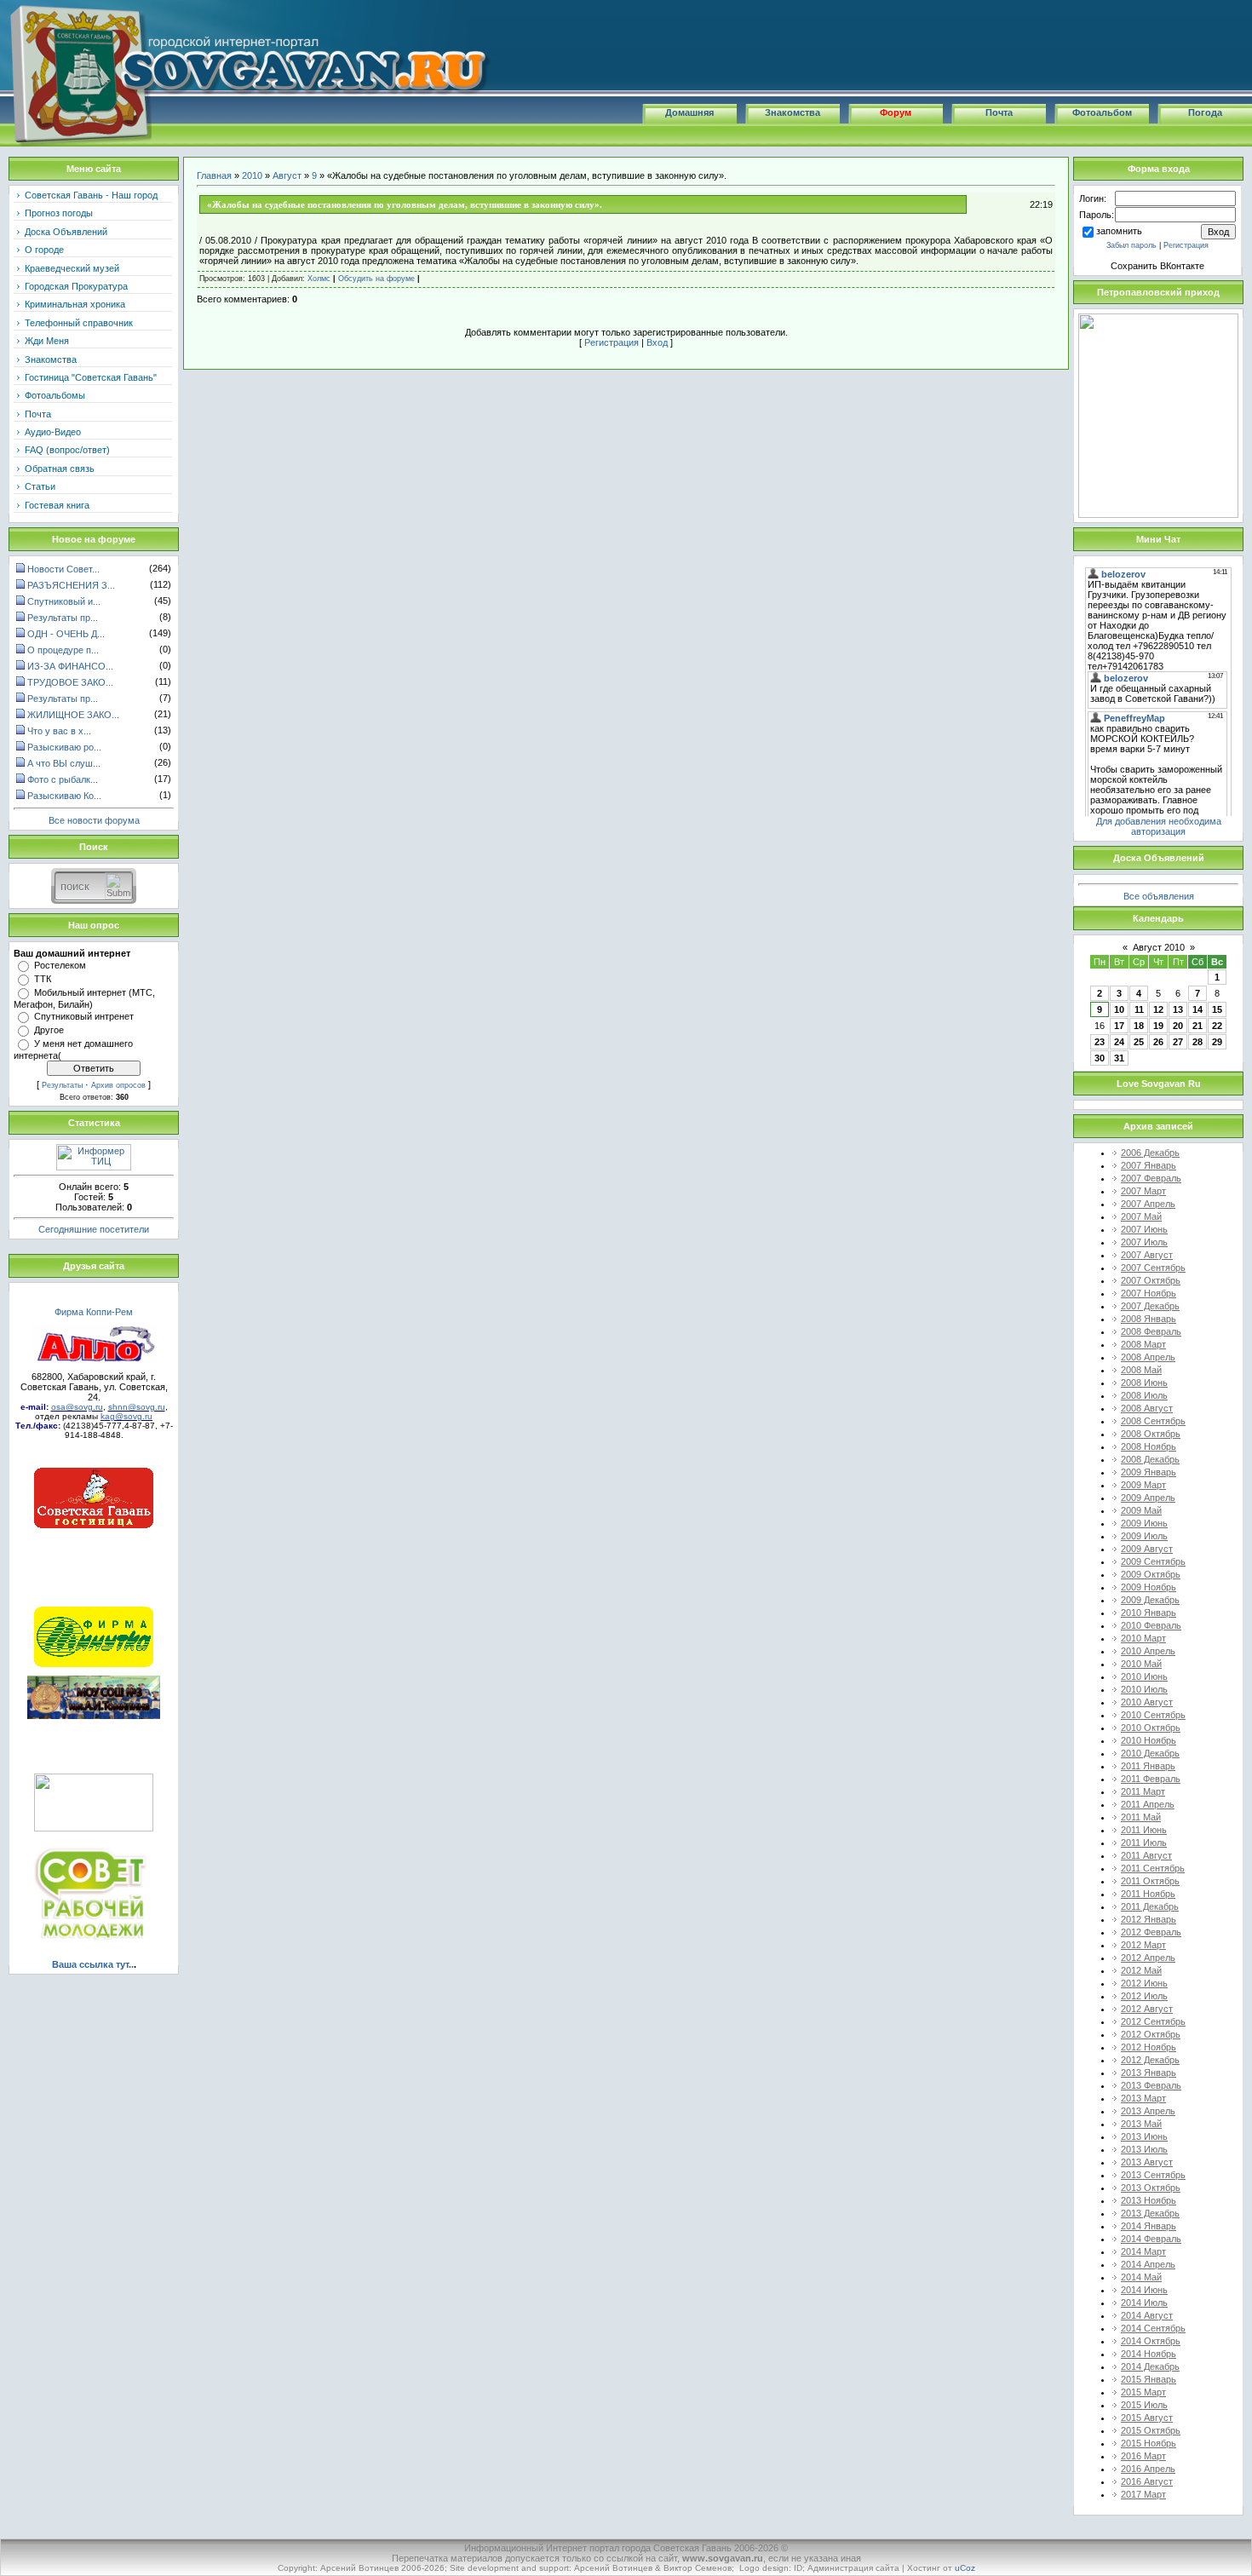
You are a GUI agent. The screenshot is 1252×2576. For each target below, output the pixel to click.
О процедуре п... (63, 650)
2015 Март (1143, 2392)
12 (1158, 1009)
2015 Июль (1144, 2405)
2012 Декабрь (1150, 2060)
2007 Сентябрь (1153, 1268)
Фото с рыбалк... (63, 779)
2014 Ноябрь (1149, 2354)
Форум (896, 112)
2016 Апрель (1148, 2469)
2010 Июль (1144, 1689)
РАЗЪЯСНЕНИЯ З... (71, 585)
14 (1197, 1009)
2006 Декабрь (1150, 1153)
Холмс (319, 279)
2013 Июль (1144, 2149)
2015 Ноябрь (1149, 2443)
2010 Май (1141, 1664)
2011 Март (1143, 1791)
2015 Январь (1149, 2379)
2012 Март (1143, 1945)
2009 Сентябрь (1153, 1561)
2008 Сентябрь (1153, 1421)
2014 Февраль (1151, 2239)
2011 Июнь (1144, 1830)
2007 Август (1147, 1255)
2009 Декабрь (1150, 1600)
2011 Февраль (1151, 1779)
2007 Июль (1144, 1242)
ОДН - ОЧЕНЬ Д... (66, 634)
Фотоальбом (1102, 112)
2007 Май (1141, 1216)
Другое (49, 1030)
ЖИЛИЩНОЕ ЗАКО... (73, 715)
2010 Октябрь (1151, 1728)
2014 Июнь (1144, 2290)
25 (1139, 1042)
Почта (999, 112)
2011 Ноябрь (1148, 1894)
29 (1217, 1042)
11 (1139, 1009)
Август (287, 175)
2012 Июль (1144, 1996)
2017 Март (1143, 2494)
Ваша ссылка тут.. (93, 1964)
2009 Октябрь (1151, 1574)
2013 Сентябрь (1153, 2175)
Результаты (62, 1085)
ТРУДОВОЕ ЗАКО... (70, 682)
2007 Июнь (1144, 1229)
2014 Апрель (1148, 2264)
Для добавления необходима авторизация (1159, 826)
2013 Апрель (1148, 2111)
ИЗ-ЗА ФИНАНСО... (70, 666)
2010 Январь (1149, 1613)
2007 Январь (1149, 1165)
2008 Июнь (1144, 1383)
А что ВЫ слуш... (64, 763)
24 (1119, 1042)
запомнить (1119, 231)
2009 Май (1141, 1510)
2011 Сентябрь (1153, 1868)
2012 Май (1141, 1970)
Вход (657, 342)
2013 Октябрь (1151, 2188)
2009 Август (1147, 1549)
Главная (214, 175)
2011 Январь (1148, 1766)
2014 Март (1143, 2251)
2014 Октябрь (1151, 2341)
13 (1178, 1009)
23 (1100, 1042)
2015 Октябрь (1151, 2430)
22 (1217, 1026)
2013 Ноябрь (1149, 2200)
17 (1119, 1026)
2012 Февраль (1151, 1932)
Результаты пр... (63, 618)
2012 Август (1147, 2009)
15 (1217, 1009)
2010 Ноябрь (1149, 1740)
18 (1139, 1026)
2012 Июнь (1144, 1983)
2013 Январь (1149, 2073)
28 (1197, 1042)
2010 (252, 175)
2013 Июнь (1144, 2136)
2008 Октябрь (1151, 1434)
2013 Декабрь (1150, 2213)
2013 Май (1141, 2124)
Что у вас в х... (59, 731)
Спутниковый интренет (84, 1016)
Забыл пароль (1131, 245)
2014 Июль (1144, 2303)
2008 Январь (1149, 1319)
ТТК (43, 979)
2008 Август (1147, 1408)
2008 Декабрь (1150, 1459)
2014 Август (1147, 2315)
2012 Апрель (1148, 1958)
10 (1119, 1009)
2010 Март (1143, 1638)
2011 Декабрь (1150, 1906)
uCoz (965, 2568)
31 (1119, 1058)
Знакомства (793, 112)
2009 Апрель (1148, 1498)
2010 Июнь (1144, 1676)
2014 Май (1141, 2277)
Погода (1205, 112)
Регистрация (612, 342)
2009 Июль (1144, 1536)
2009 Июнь (1144, 1523)
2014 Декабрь (1150, 2366)
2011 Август (1146, 1855)
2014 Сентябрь (1153, 2328)
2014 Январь (1149, 2226)
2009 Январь (1149, 1472)
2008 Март (1143, 1344)
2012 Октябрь (1151, 2034)
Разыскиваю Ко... (64, 796)
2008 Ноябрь (1149, 1446)
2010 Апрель (1148, 1651)
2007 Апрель (1148, 1204)
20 (1178, 1026)
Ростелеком (60, 965)
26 (1158, 1042)
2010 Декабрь (1150, 1753)
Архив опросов (118, 1085)
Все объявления (1159, 896)
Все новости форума (94, 820)
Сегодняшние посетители (94, 1229)
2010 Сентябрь (1153, 1715)
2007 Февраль (1151, 1178)
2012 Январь (1149, 1919)
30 (1100, 1058)
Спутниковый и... (64, 601)
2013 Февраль (1151, 2085)
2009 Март (1143, 1485)
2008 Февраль (1151, 1331)
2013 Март (1143, 2098)
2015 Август (1147, 2418)
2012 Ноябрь (1149, 2047)
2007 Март (1143, 1191)
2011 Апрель (1148, 1804)
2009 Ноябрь (1149, 1587)
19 (1158, 1026)
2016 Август (1147, 2481)
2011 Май (1141, 1817)
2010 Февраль (1151, 1625)
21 (1197, 1026)
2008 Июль (1144, 1395)
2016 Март (1143, 2456)
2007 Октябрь (1151, 1280)
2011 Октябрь (1150, 1881)
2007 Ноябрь (1149, 1293)
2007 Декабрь (1150, 1306)
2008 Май (1141, 1370)
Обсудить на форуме (376, 279)
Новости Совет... (63, 569)
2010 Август (1147, 1702)
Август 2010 (1159, 947)
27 (1178, 1042)
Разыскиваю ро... (64, 747)
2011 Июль (1144, 1843)
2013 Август (1147, 2162)
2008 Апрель (1148, 1357)
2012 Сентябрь (1153, 2021)
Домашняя (689, 112)
